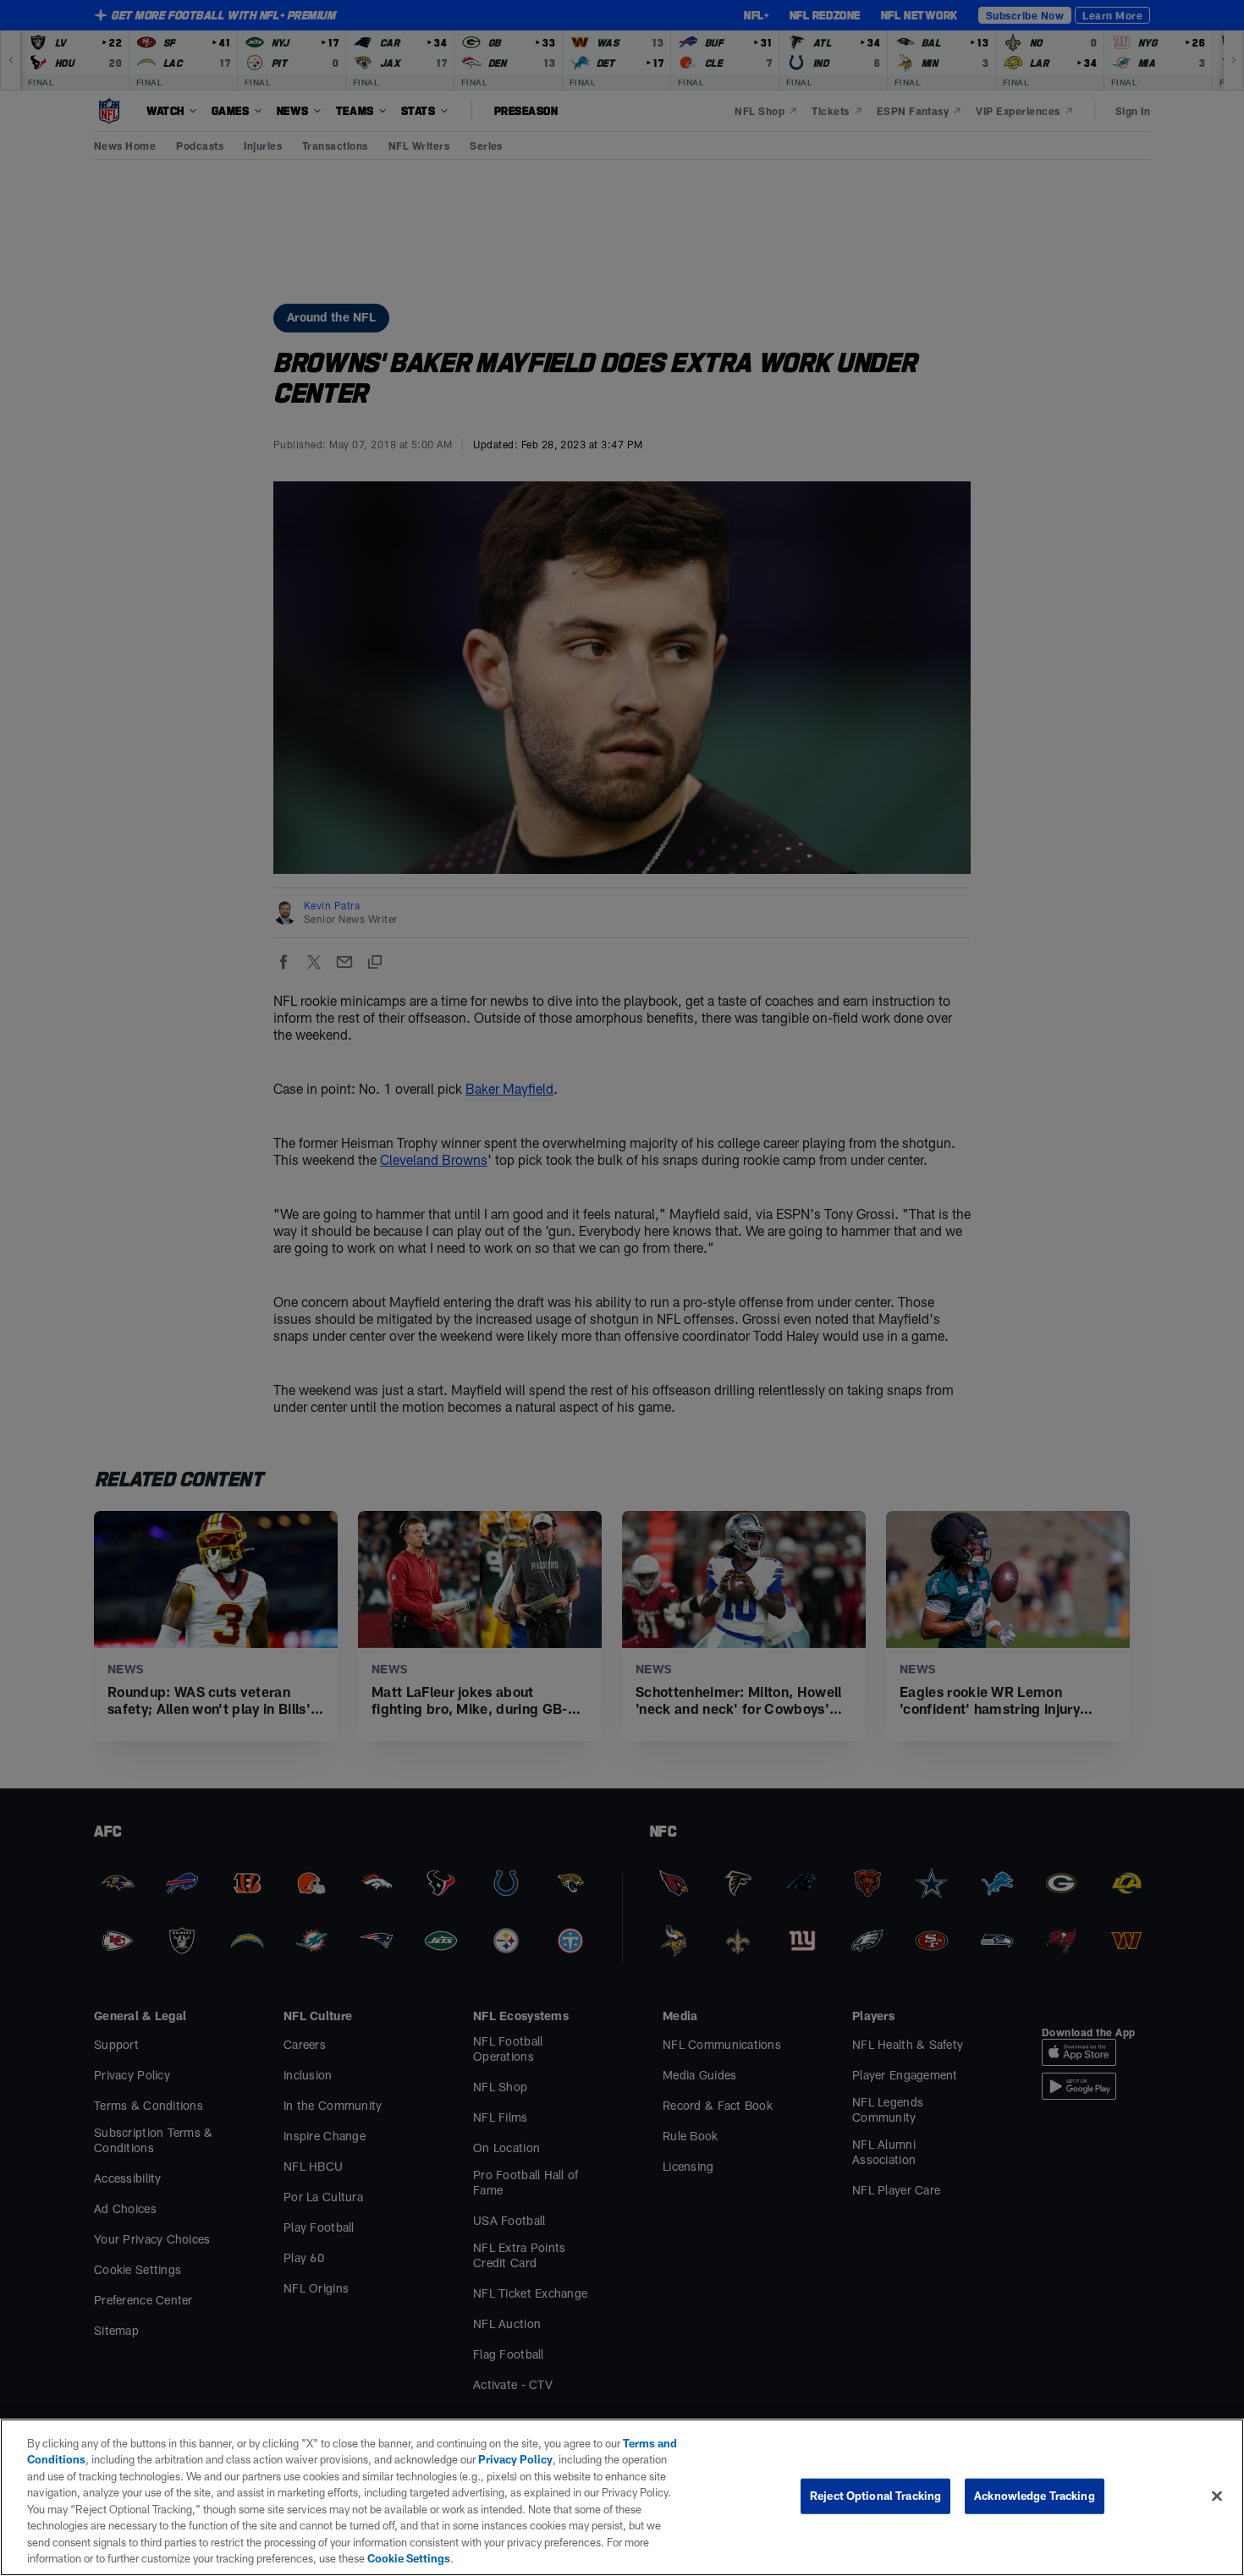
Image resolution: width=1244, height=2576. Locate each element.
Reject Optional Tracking (875, 2496)
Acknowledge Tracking (1035, 2496)
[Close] (1217, 2496)
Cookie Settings (409, 2558)
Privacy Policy (515, 2459)
